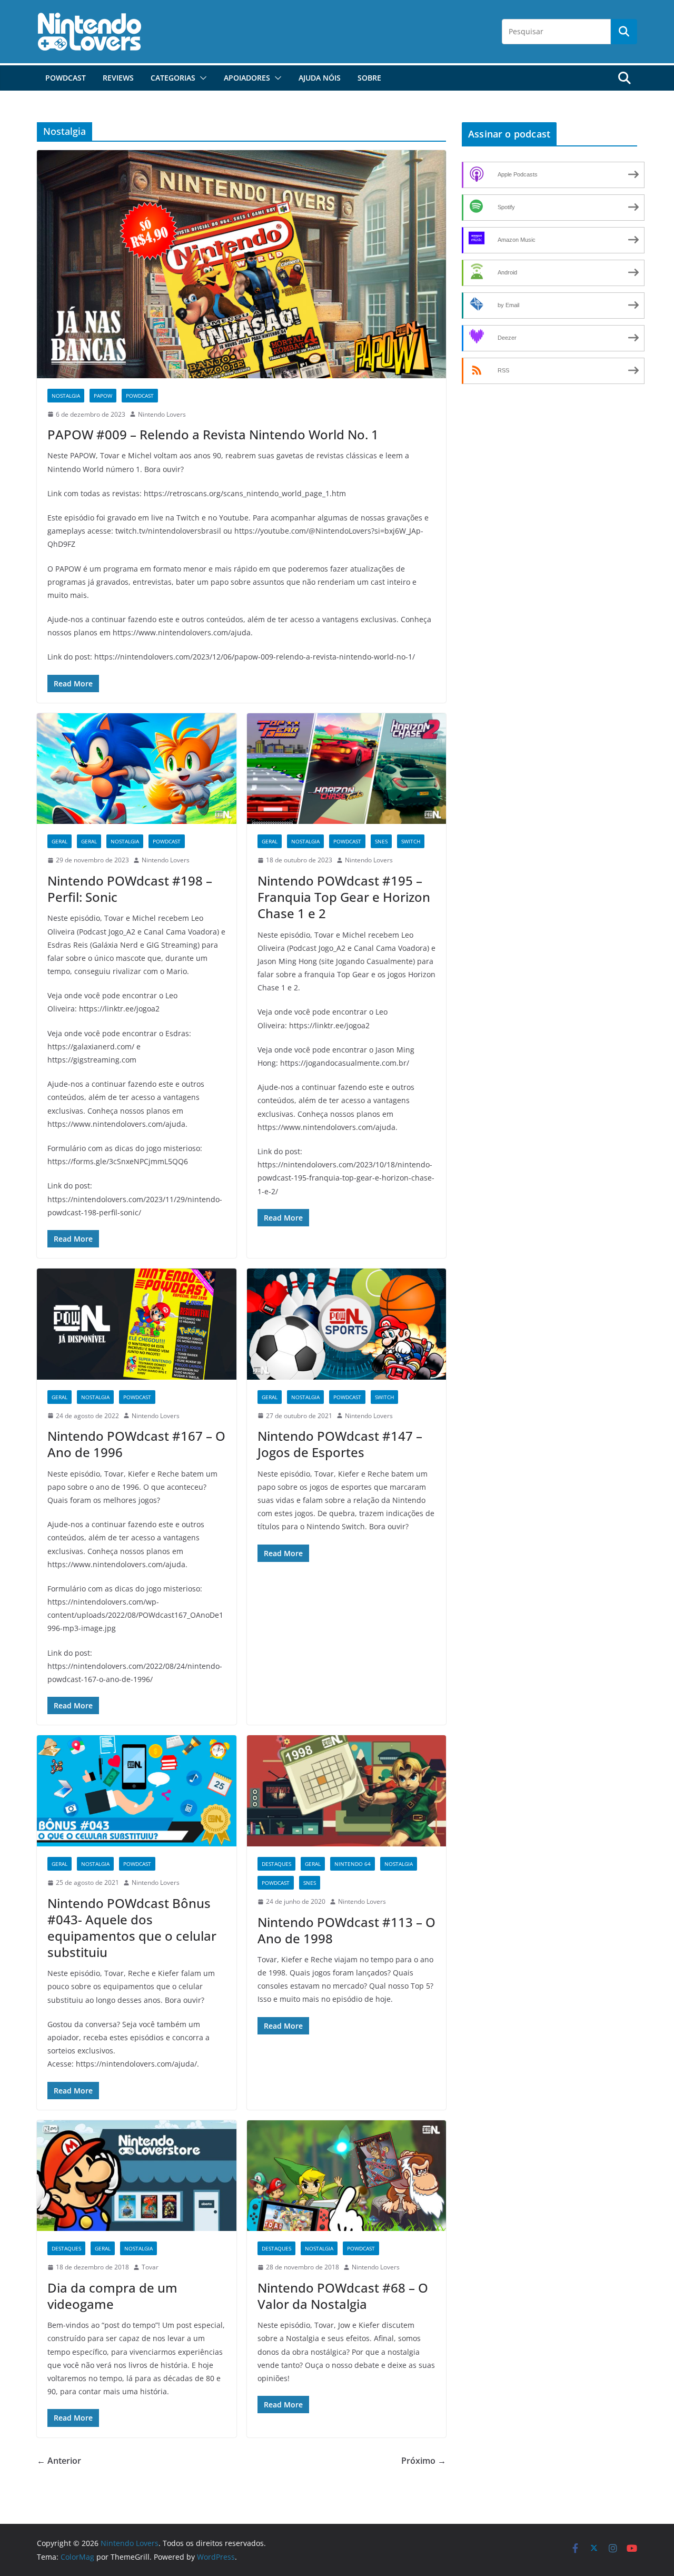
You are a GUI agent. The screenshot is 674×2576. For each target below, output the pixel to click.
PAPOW (103, 396)
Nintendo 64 (353, 1864)
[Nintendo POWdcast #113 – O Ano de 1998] (347, 1791)
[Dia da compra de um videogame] (137, 2176)
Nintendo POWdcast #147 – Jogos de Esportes (340, 1444)
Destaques (276, 1864)
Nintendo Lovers (162, 414)
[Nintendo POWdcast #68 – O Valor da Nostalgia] (347, 2176)
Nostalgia (66, 396)
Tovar (150, 2267)
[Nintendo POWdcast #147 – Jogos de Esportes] (347, 1324)
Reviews (118, 78)
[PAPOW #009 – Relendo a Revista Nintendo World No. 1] (241, 264)
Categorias (173, 78)
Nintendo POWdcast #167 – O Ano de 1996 (136, 1444)
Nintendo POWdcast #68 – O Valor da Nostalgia (343, 2296)
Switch (411, 841)
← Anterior (59, 2461)
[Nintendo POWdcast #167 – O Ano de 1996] (137, 1324)
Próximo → (424, 2461)
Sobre (369, 78)
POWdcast (66, 78)
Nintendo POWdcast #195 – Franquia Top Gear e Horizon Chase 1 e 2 (344, 897)
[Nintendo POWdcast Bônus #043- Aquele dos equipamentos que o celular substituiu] (137, 1791)
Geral (60, 841)
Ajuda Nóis (320, 78)
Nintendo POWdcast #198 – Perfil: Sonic (130, 889)
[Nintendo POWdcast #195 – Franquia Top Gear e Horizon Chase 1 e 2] (347, 769)
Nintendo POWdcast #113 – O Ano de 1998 (346, 1930)
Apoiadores (247, 78)
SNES (381, 841)
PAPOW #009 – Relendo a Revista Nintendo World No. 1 (213, 434)
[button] (201, 78)
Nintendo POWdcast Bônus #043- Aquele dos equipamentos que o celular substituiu (132, 1928)
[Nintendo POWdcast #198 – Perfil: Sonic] (137, 769)
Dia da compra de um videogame (112, 2296)
